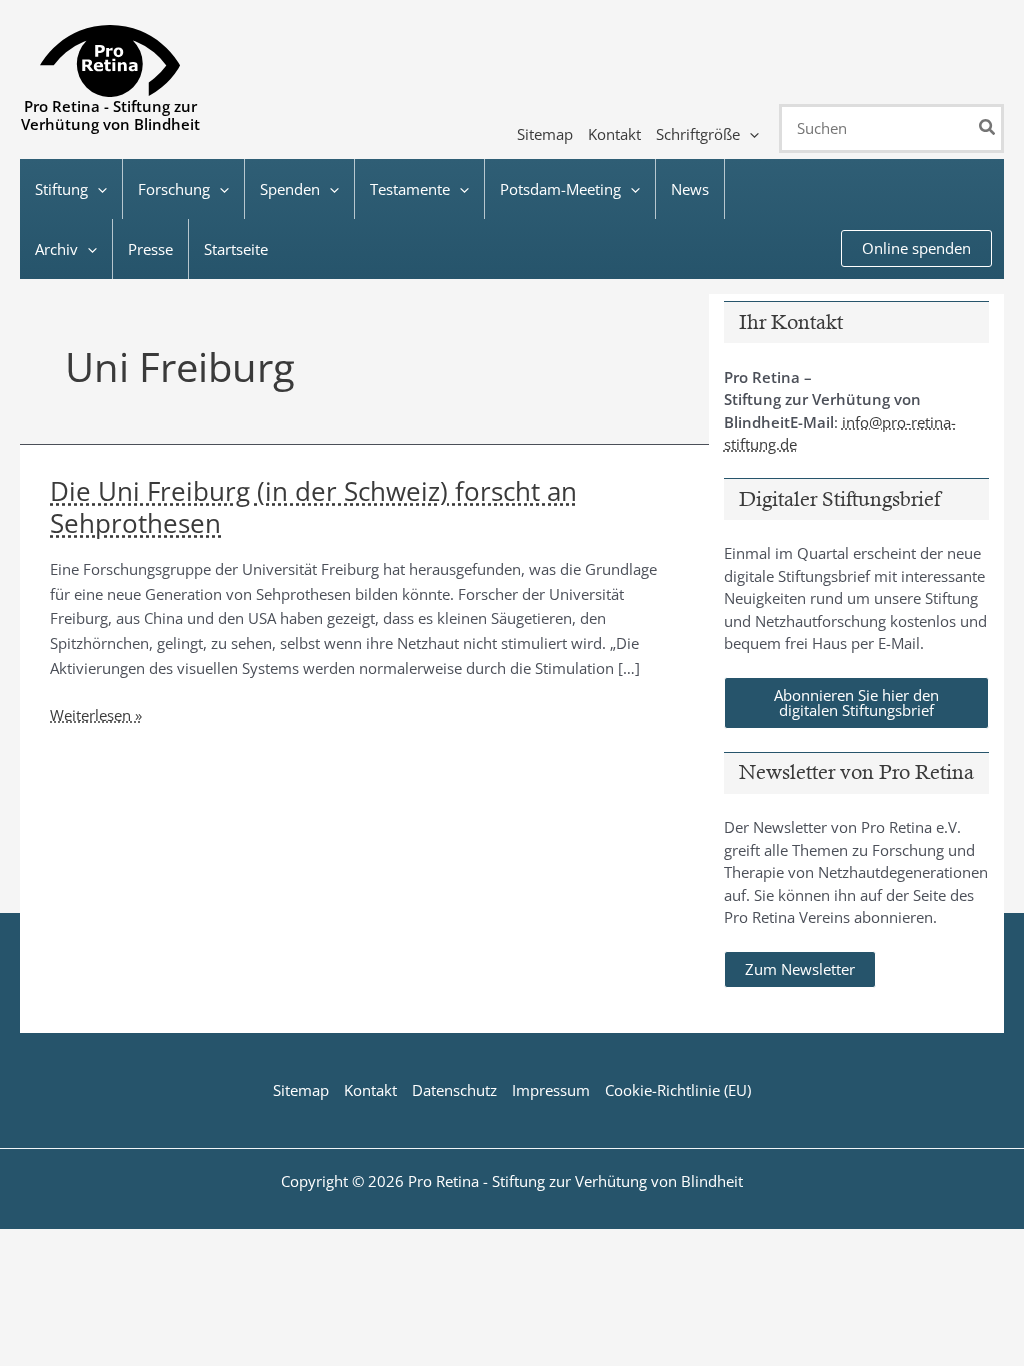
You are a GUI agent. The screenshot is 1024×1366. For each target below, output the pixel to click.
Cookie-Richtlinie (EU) (678, 1090)
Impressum (551, 1090)
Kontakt (370, 1090)
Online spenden (916, 248)
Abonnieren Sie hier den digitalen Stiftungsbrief (856, 702)
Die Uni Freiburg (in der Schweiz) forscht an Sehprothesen (313, 507)
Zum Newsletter (800, 969)
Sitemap (301, 1090)
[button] (749, 134)
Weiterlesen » (96, 716)
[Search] (988, 128)
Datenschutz (454, 1090)
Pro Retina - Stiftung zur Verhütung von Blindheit (110, 115)
